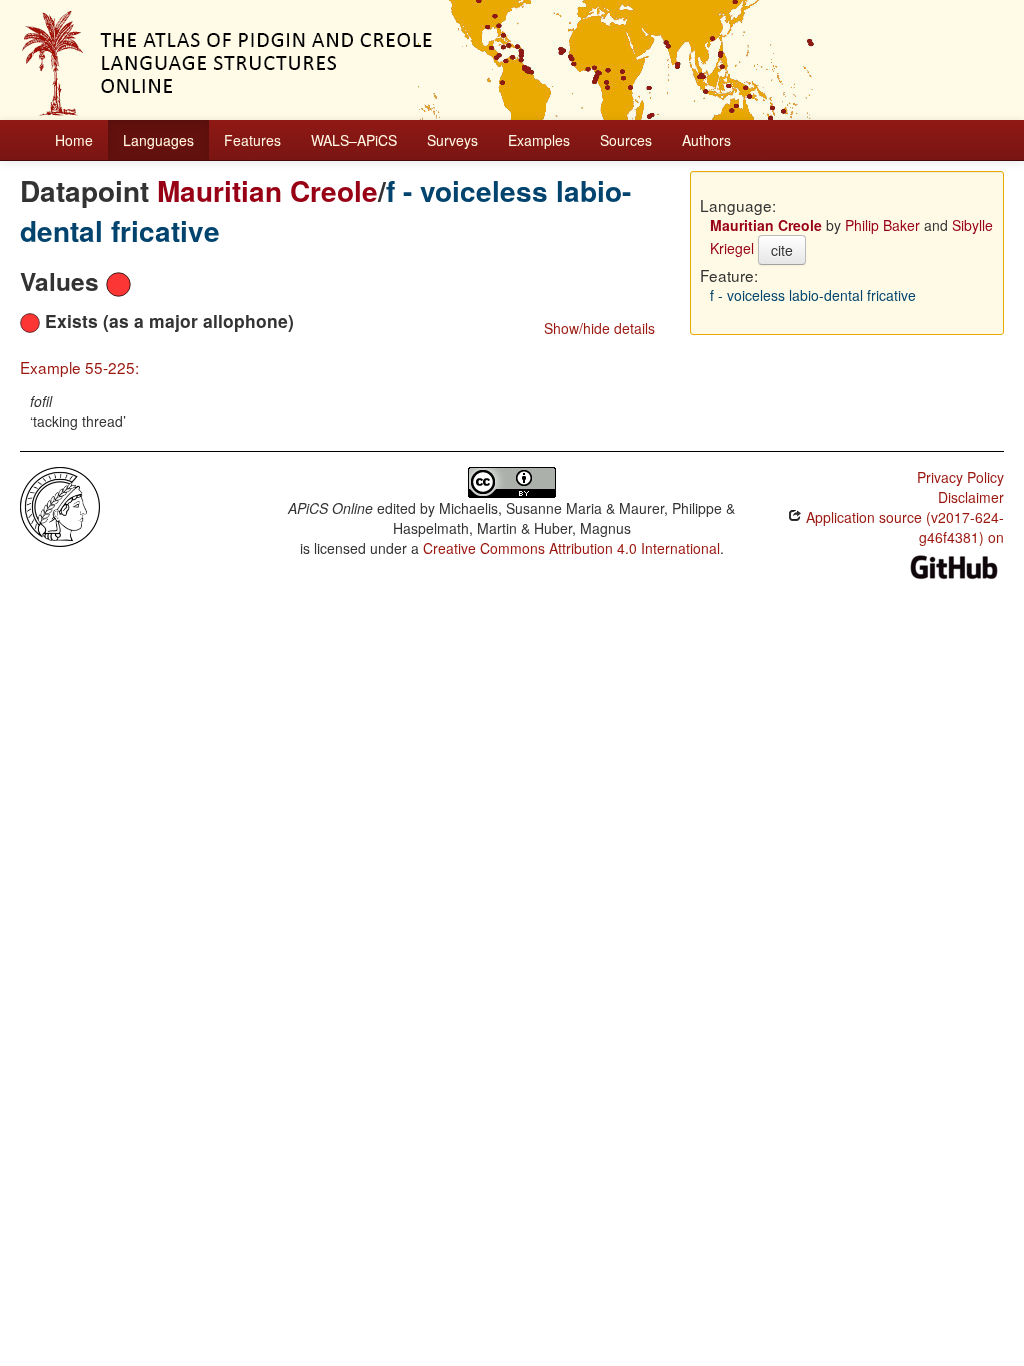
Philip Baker (882, 225)
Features (252, 140)
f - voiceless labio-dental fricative (813, 295)
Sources (626, 140)
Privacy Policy (960, 477)
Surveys (452, 140)
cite (782, 250)
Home (74, 140)
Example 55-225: (79, 367)
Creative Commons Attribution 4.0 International (571, 548)
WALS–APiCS (354, 140)
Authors (706, 140)
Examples (539, 140)
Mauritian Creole (267, 190)
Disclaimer (971, 497)
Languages (158, 140)
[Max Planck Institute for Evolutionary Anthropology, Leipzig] (60, 505)
